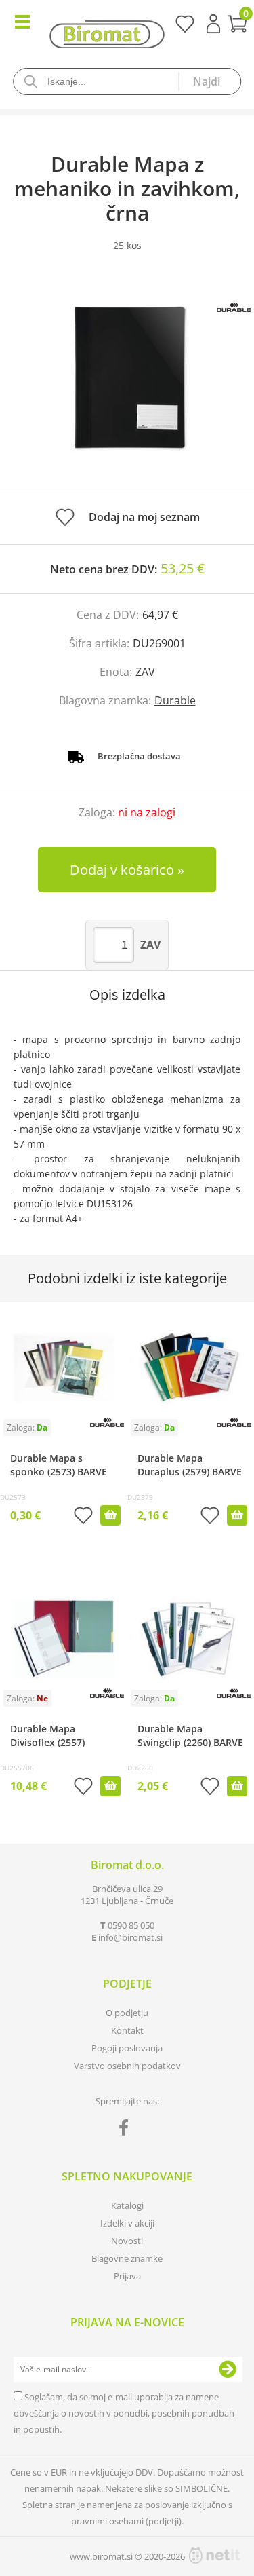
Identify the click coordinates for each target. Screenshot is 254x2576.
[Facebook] (127, 2130)
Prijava (213, 24)
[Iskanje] (209, 81)
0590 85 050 (131, 1925)
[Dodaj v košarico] (110, 1515)
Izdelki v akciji (127, 2223)
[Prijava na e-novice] (228, 2370)
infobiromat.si (130, 1937)
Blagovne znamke (127, 2258)
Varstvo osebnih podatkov (127, 2066)
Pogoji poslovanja (127, 2048)
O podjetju (127, 2013)
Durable (175, 700)
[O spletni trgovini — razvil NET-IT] (215, 2556)
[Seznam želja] (185, 29)
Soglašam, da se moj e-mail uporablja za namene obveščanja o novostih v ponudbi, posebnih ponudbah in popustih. (124, 2413)
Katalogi (127, 2205)
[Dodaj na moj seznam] (83, 1517)
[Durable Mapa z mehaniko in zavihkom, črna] (127, 386)
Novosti (127, 2241)
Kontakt (127, 2030)
